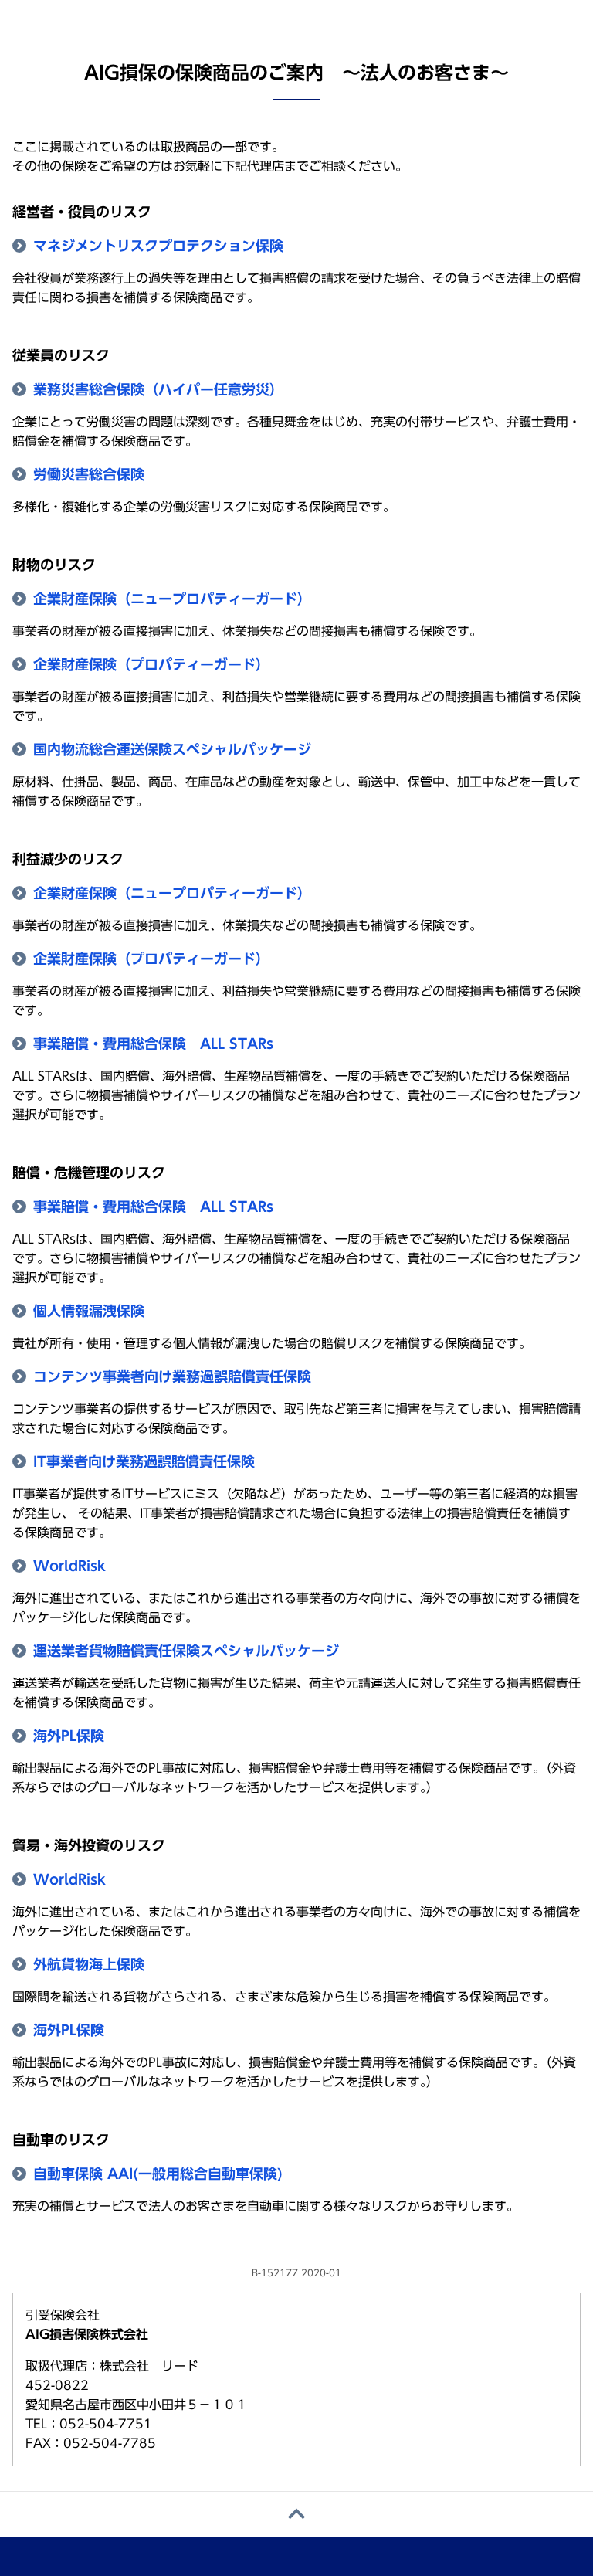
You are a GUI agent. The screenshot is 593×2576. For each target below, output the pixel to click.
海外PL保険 (69, 1736)
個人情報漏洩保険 (89, 1311)
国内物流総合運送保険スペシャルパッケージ (172, 749)
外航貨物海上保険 (89, 1964)
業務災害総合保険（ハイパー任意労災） (158, 389)
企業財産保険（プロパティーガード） (151, 664)
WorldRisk (69, 1566)
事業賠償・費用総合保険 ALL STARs (153, 1044)
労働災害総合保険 (89, 474)
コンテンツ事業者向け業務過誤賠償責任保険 (172, 1376)
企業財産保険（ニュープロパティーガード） (172, 599)
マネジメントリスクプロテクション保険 (158, 246)
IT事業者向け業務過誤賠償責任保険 (144, 1461)
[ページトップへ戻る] (296, 2515)
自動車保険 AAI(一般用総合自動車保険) (158, 2174)
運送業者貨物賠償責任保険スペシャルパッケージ (186, 1651)
